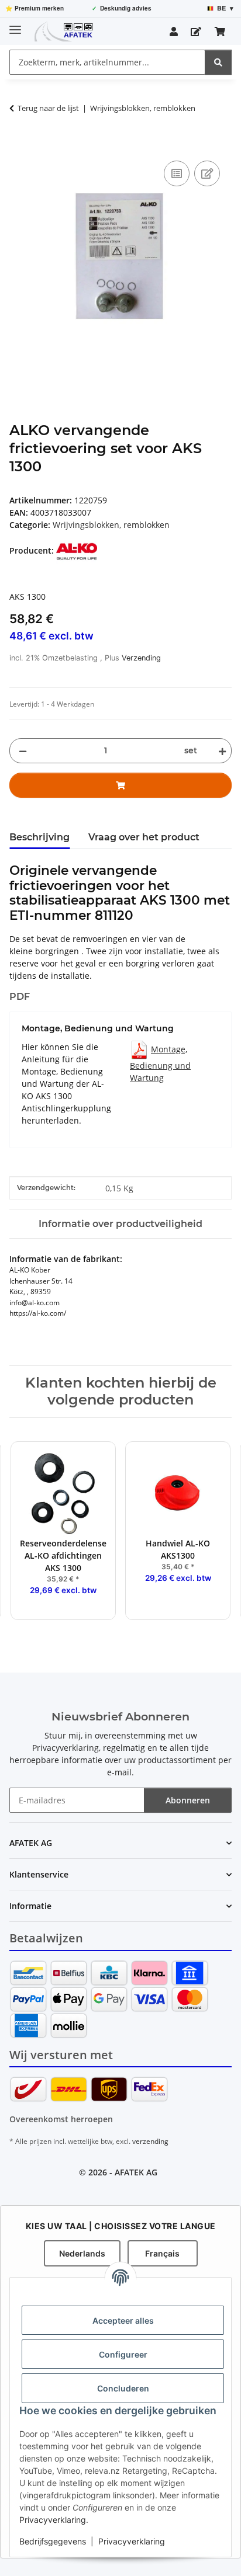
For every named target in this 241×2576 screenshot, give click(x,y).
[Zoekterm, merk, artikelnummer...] (218, 62)
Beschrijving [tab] (39, 837)
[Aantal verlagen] (23, 751)
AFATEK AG (136, 2172)
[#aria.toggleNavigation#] (15, 25)
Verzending (141, 658)
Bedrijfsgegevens (53, 2541)
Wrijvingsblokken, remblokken (111, 525)
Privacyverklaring (53, 2520)
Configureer (123, 2354)
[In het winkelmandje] (19, 145)
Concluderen (123, 2388)
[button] (174, 32)
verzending (150, 2141)
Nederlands (82, 2253)
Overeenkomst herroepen (61, 2119)
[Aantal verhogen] (220, 751)
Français (162, 2253)
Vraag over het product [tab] (144, 837)
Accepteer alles (123, 2321)
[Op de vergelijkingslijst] (177, 173)
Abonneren (188, 1800)
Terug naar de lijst (48, 108)
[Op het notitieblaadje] (207, 173)
